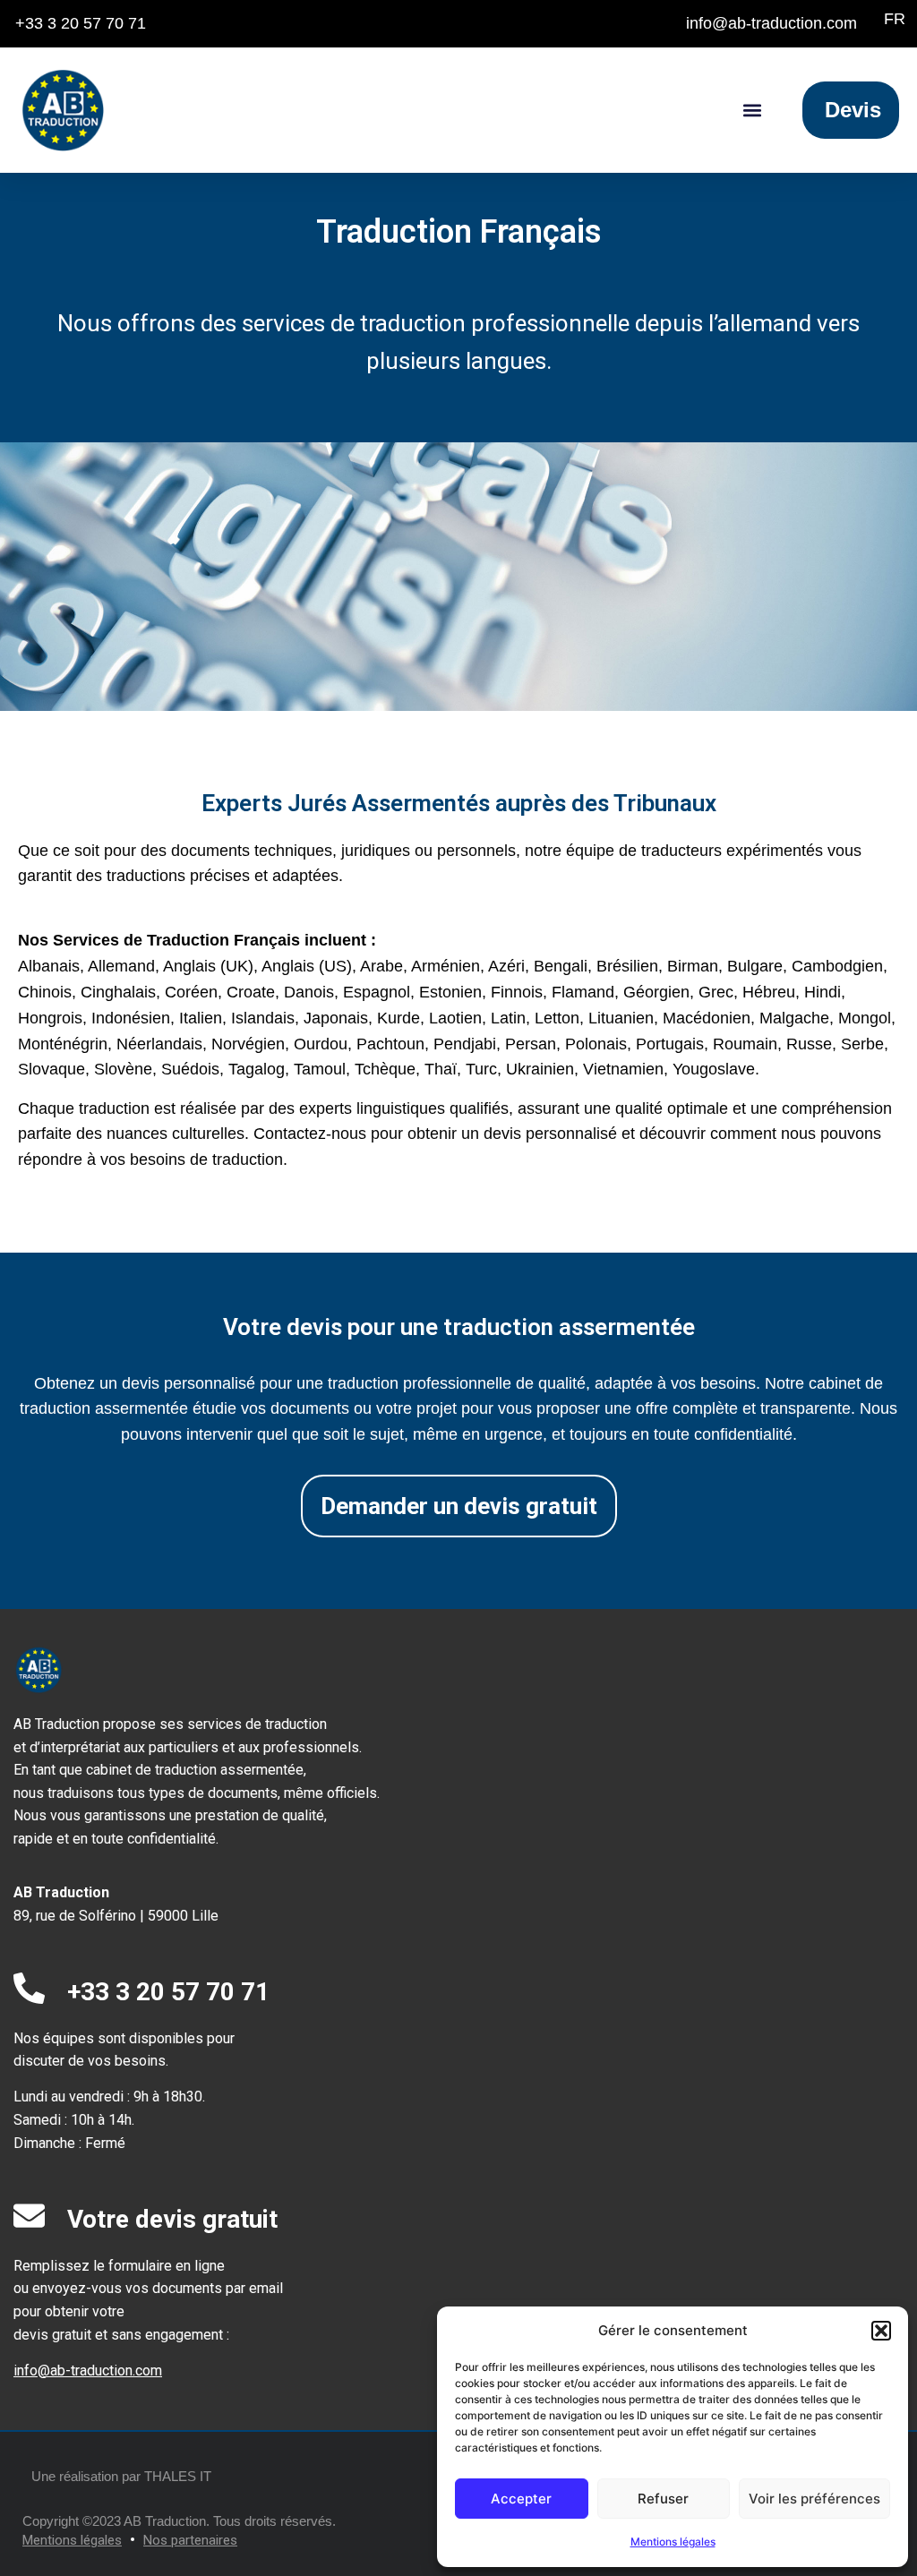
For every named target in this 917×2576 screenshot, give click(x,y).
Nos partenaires (190, 2540)
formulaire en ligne (167, 2266)
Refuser (663, 2499)
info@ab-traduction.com (88, 2371)
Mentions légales (673, 2542)
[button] (881, 2331)
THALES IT (178, 2476)
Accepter (521, 2499)
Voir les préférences (814, 2499)
